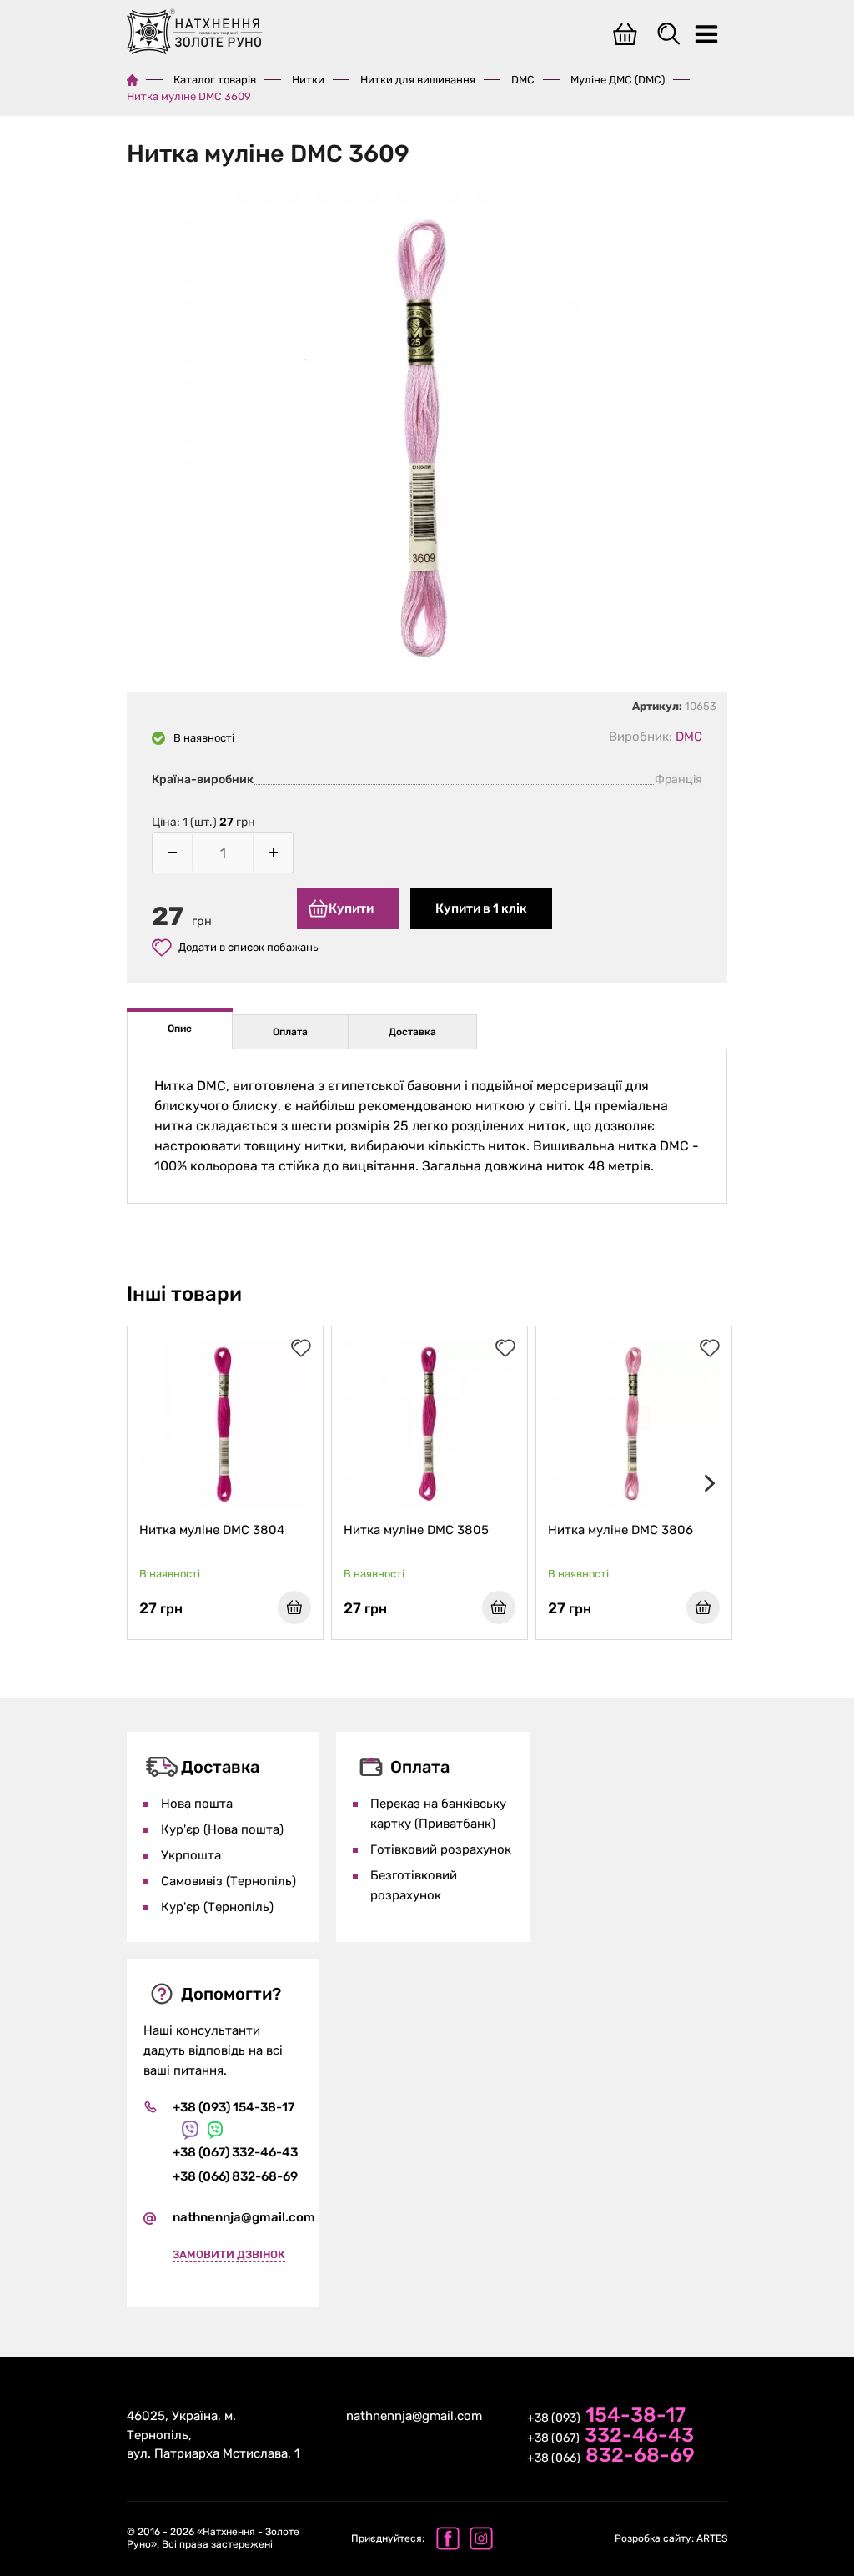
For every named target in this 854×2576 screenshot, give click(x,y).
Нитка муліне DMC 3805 (416, 1530)
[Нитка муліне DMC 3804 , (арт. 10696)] (225, 1424)
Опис (180, 1029)
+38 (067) (610, 2437)
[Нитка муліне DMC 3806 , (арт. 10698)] (634, 1424)
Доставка (412, 1032)
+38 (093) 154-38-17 (234, 2107)
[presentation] (706, 1483)
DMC (523, 80)
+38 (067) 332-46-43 (235, 2152)
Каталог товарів (215, 80)
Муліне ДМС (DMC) (618, 80)
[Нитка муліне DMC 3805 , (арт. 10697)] (430, 1424)
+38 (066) (611, 2457)
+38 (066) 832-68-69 (235, 2176)
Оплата (290, 1032)
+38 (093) (606, 2417)
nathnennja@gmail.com (244, 2217)
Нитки (308, 80)
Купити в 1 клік (481, 908)
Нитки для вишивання (418, 80)
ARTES (671, 2538)
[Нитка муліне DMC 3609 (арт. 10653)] (427, 441)
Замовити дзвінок (229, 2254)
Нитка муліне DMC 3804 (212, 1530)
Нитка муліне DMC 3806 (620, 1530)
